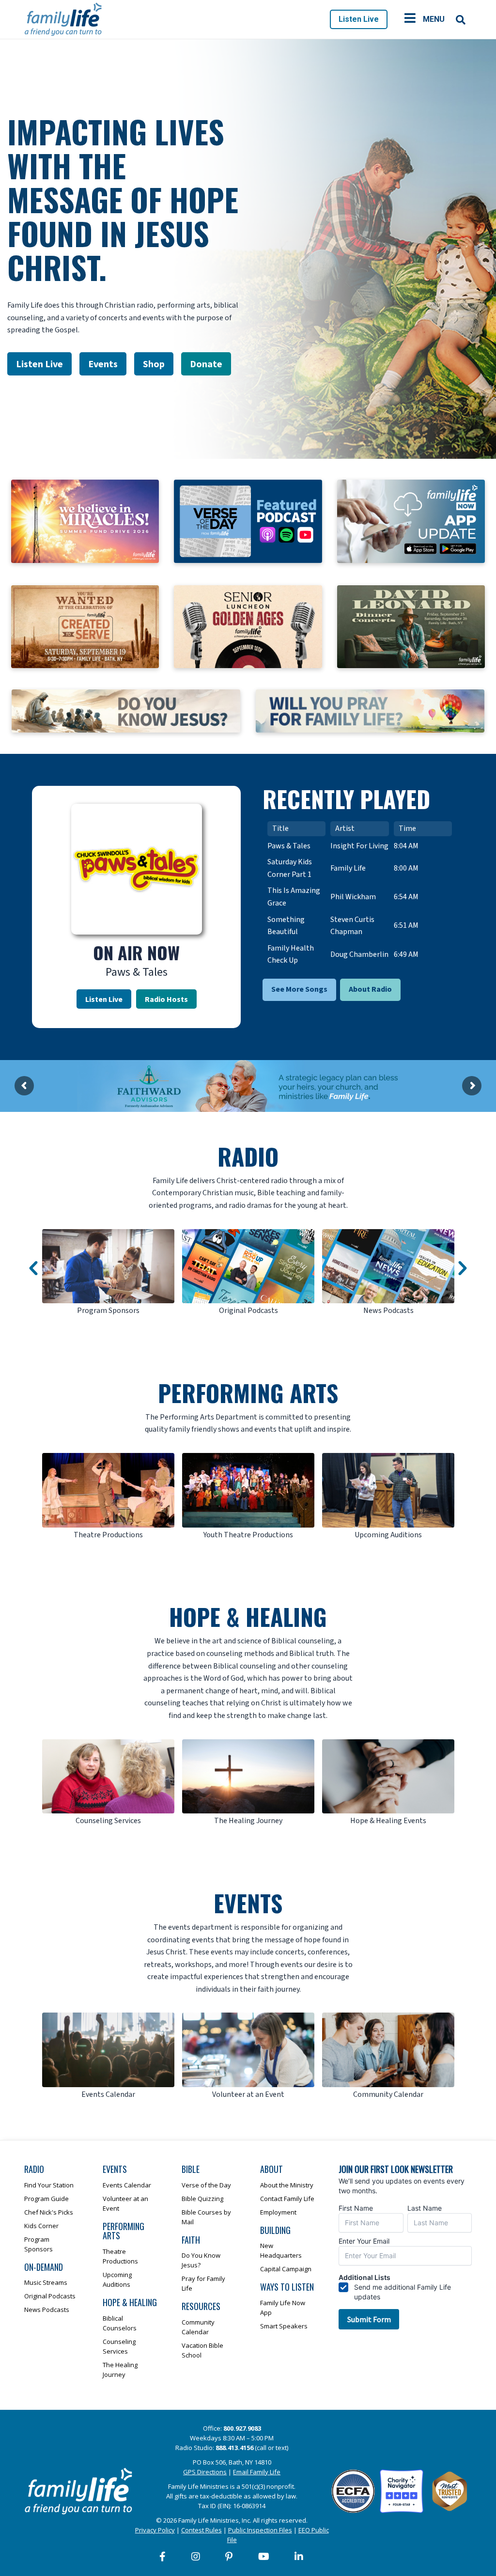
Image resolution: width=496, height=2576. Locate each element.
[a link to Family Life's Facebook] (163, 2557)
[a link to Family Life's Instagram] (196, 2557)
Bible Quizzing (202, 2199)
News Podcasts (47, 2310)
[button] (33, 1268)
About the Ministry (287, 2185)
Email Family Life (257, 2472)
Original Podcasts (50, 2296)
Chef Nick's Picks (49, 2212)
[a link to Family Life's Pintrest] (229, 2557)
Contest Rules (201, 2530)
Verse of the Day (206, 2185)
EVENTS (248, 1903)
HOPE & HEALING (248, 1616)
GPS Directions (205, 2472)
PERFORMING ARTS (248, 1393)
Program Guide (46, 2199)
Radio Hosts (166, 999)
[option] (108, 1273)
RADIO (248, 1156)
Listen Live (359, 19)
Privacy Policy (155, 2530)
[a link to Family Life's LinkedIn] (299, 2557)
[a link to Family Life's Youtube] (264, 2557)
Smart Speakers (284, 2326)
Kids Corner (41, 2226)
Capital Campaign (286, 2269)
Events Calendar (127, 2185)
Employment (278, 2212)
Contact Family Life (287, 2199)
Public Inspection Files (260, 2530)
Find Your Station (49, 2185)
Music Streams (46, 2282)
